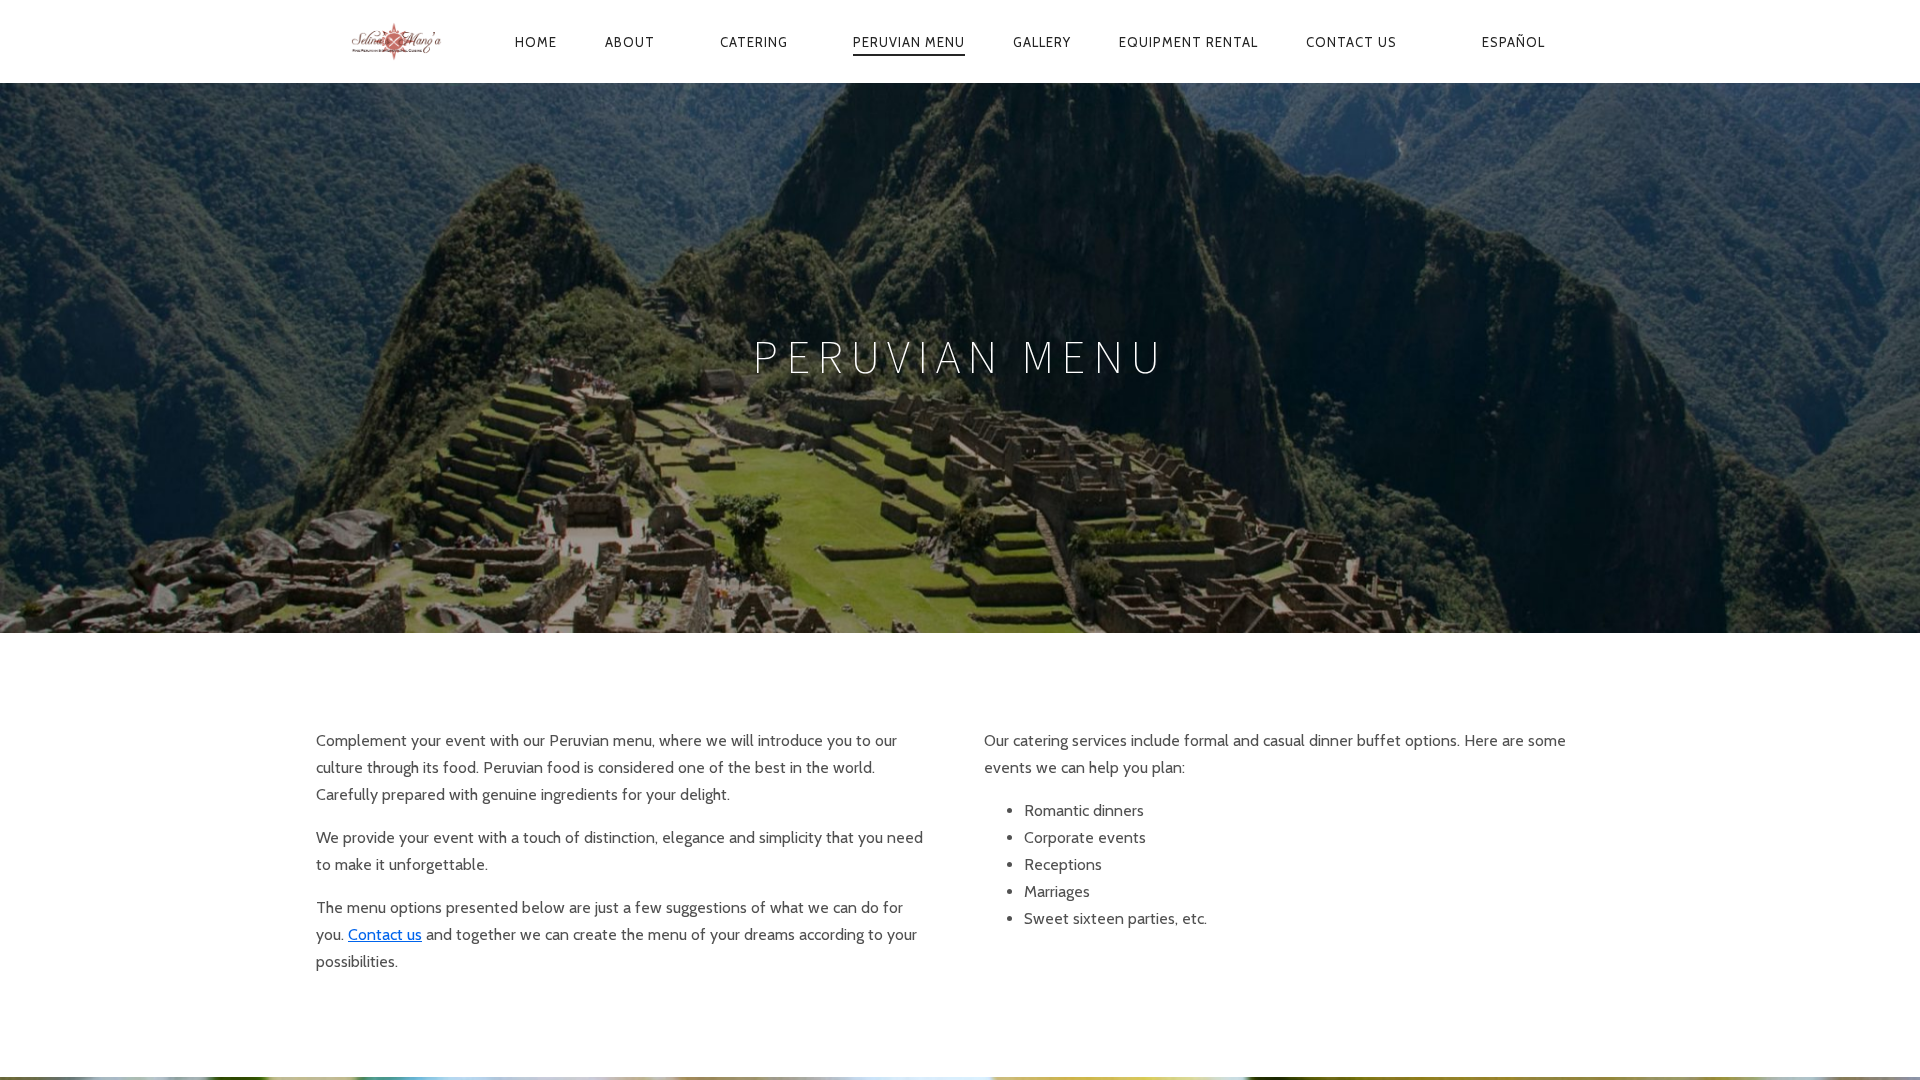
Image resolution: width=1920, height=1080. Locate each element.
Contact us (1353, 42)
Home (536, 42)
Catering (756, 42)
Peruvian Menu (909, 42)
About (632, 42)
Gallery (1042, 42)
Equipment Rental (1188, 42)
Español (1513, 42)
